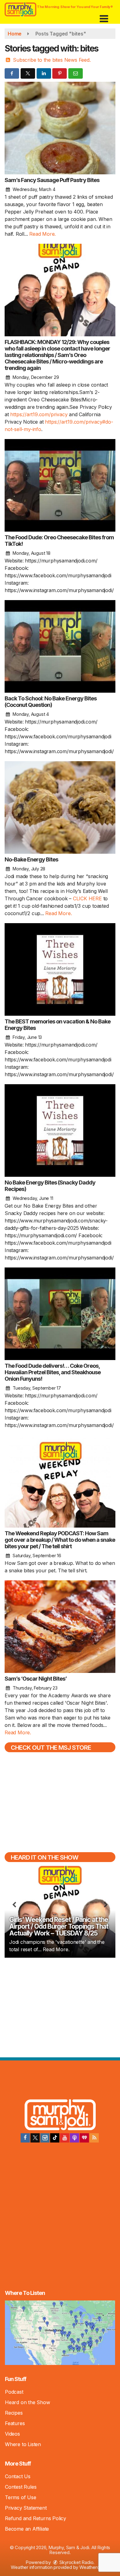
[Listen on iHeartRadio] (84, 2138)
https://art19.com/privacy (39, 414)
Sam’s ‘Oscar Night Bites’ (36, 1679)
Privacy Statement (26, 2508)
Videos (12, 2434)
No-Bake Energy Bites (31, 859)
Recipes (14, 2413)
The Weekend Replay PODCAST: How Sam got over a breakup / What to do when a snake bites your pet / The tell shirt (60, 1540)
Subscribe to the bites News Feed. (52, 60)
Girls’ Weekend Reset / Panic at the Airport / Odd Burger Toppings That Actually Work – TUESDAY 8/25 (59, 1926)
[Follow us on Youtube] (65, 2138)
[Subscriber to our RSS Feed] (94, 2138)
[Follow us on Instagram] (45, 2138)
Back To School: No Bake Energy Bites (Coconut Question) (51, 702)
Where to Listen (23, 2444)
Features (15, 2423)
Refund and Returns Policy (36, 2518)
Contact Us (18, 2476)
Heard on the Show (28, 2402)
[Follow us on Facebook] (25, 2138)
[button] (104, 17)
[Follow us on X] (35, 2138)
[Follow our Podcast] (74, 2138)
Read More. (42, 234)
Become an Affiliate (27, 2529)
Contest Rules (21, 2487)
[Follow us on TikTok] (55, 2138)
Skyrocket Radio (76, 2562)
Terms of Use (21, 2497)
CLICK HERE (87, 898)
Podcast (14, 2392)
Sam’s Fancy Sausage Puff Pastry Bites (52, 180)
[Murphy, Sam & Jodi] (60, 2116)
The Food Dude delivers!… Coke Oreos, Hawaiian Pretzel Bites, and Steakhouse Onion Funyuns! (53, 1372)
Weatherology (94, 2567)
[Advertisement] (60, 2007)
